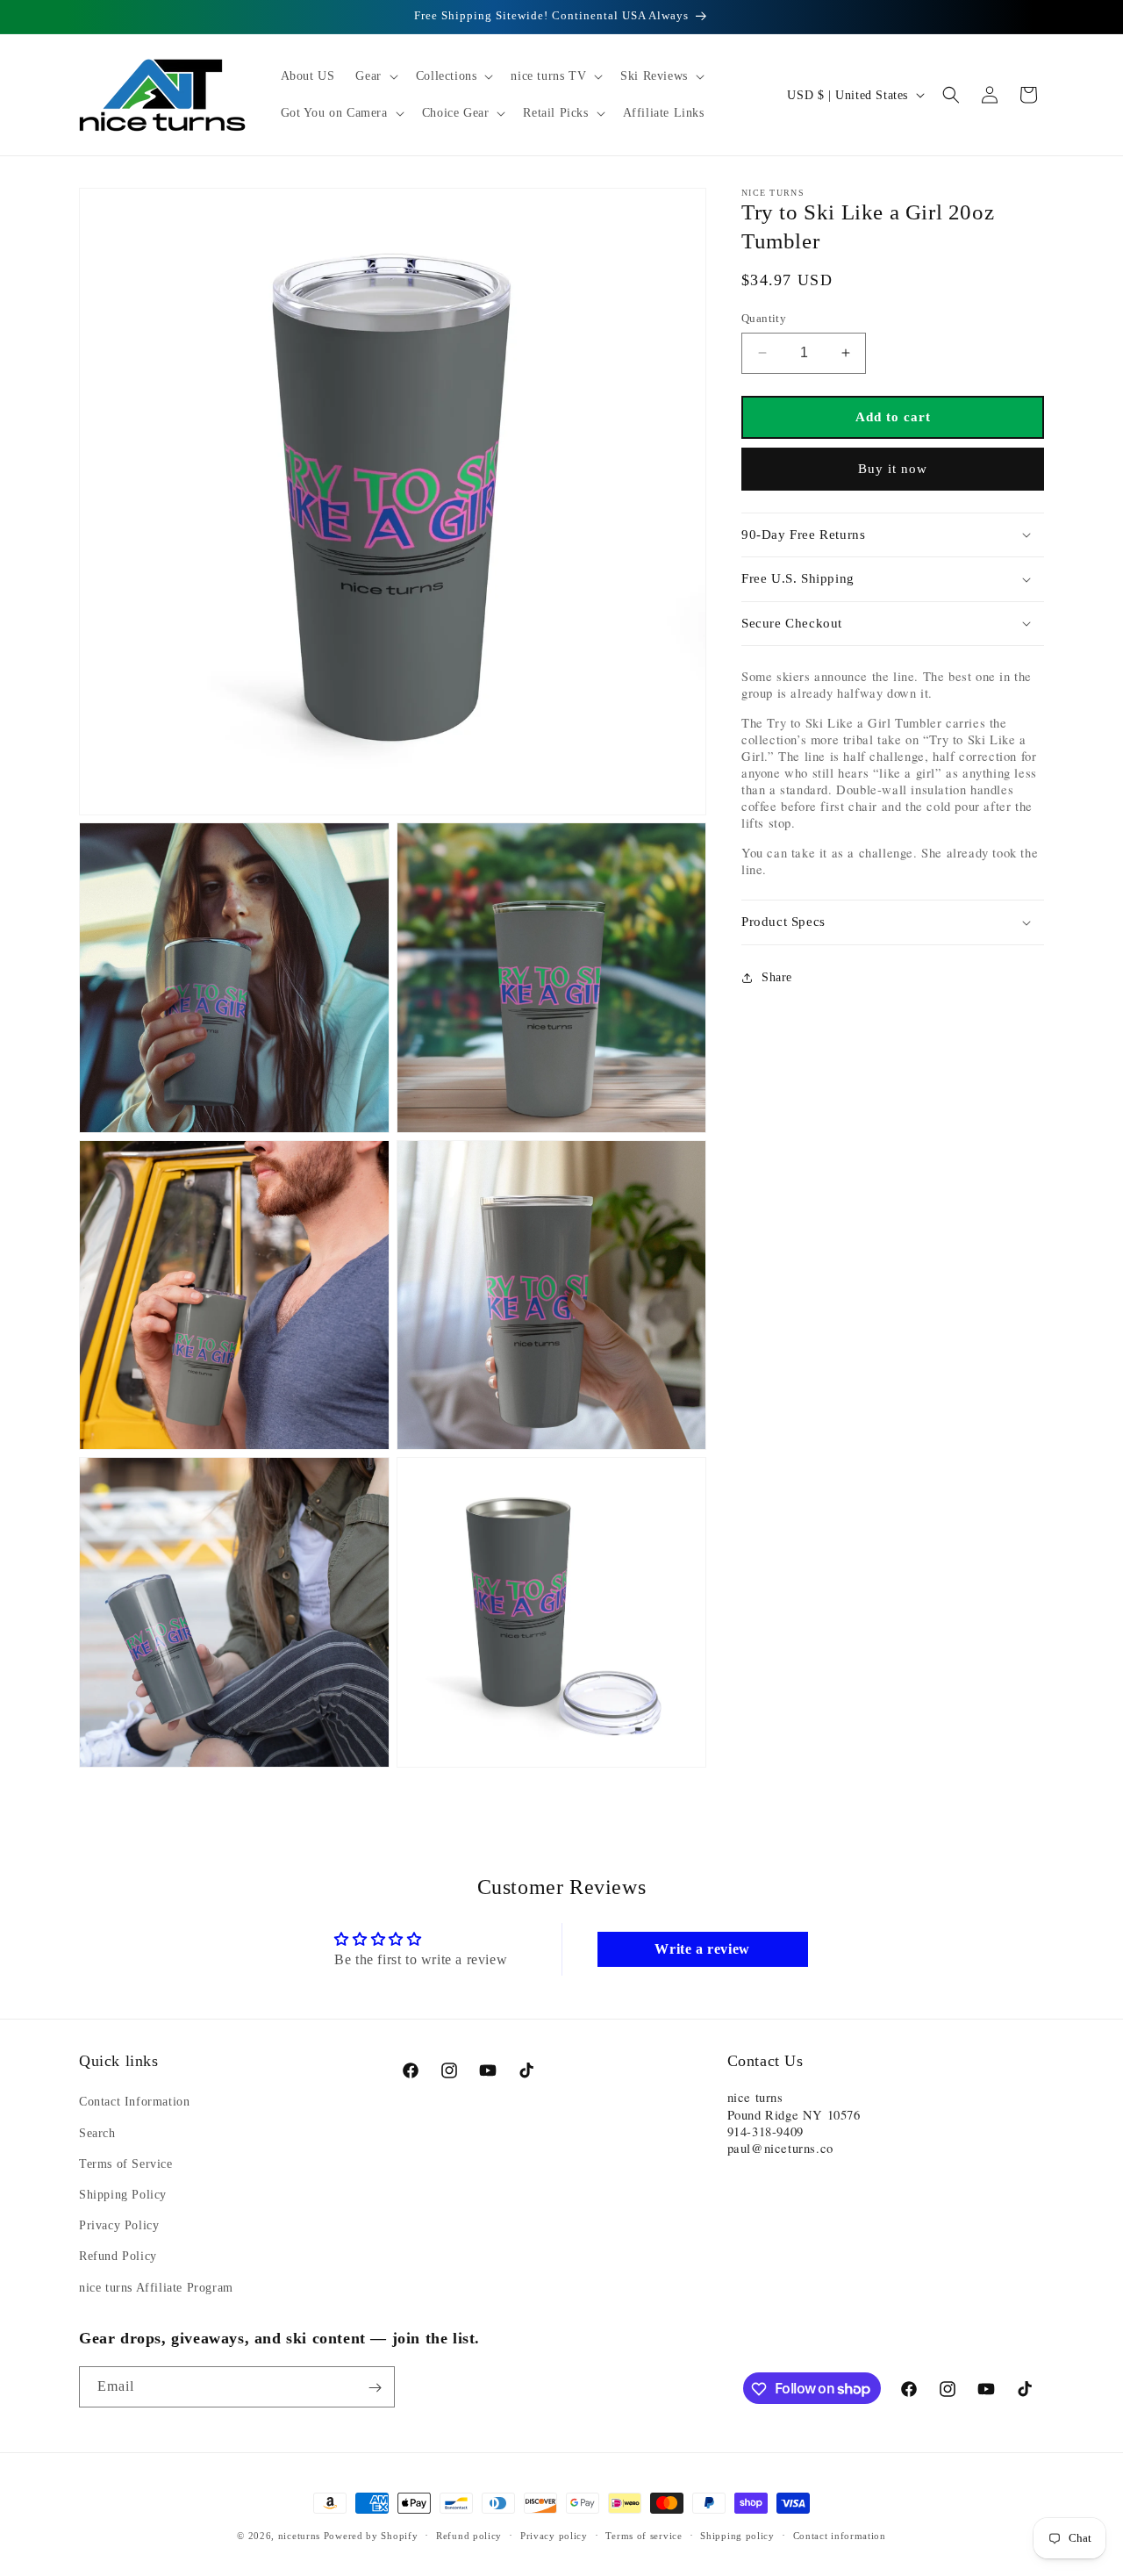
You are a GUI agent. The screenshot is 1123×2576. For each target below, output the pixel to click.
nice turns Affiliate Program (156, 2287)
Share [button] (777, 977)
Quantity (764, 318)
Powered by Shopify (371, 2536)
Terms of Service (126, 2163)
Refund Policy (118, 2256)
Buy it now (893, 469)
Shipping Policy (123, 2194)
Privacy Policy (119, 2225)
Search (97, 2132)
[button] (375, 76)
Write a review (702, 1949)
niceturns (299, 2536)
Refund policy (469, 2535)
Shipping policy (737, 2535)
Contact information (840, 2535)
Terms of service (644, 2535)
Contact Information (134, 2102)
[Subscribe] (375, 2388)
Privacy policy (554, 2535)
